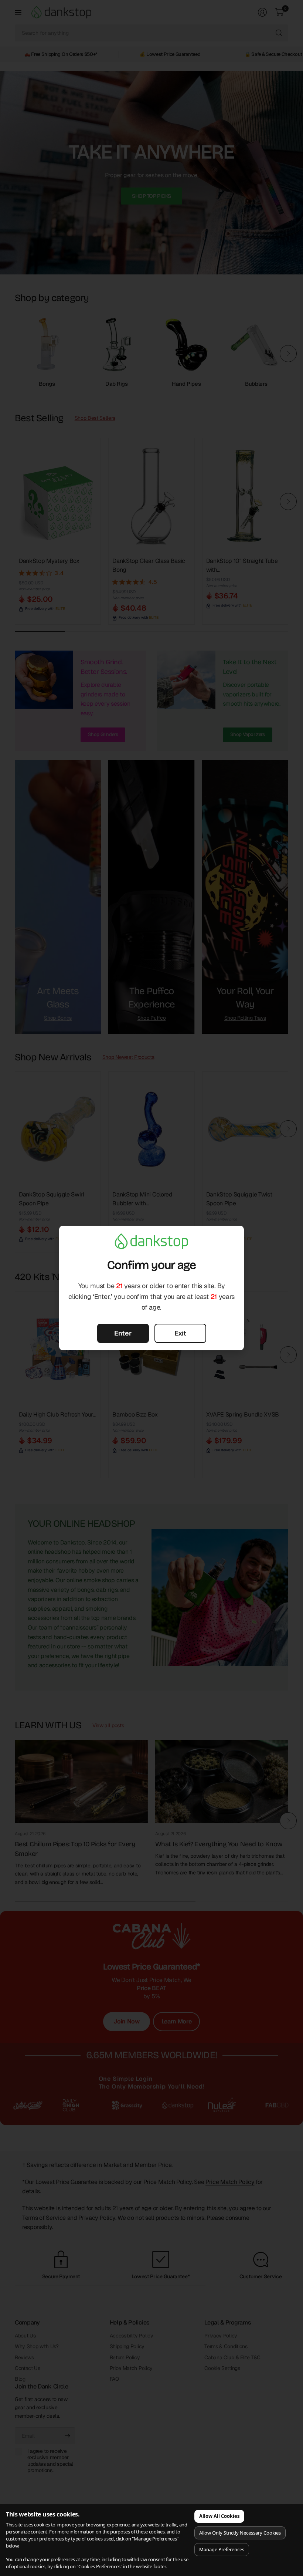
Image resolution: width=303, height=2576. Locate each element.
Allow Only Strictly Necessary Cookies (240, 2533)
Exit (180, 1333)
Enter (123, 1333)
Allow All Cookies (219, 2516)
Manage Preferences (222, 2549)
